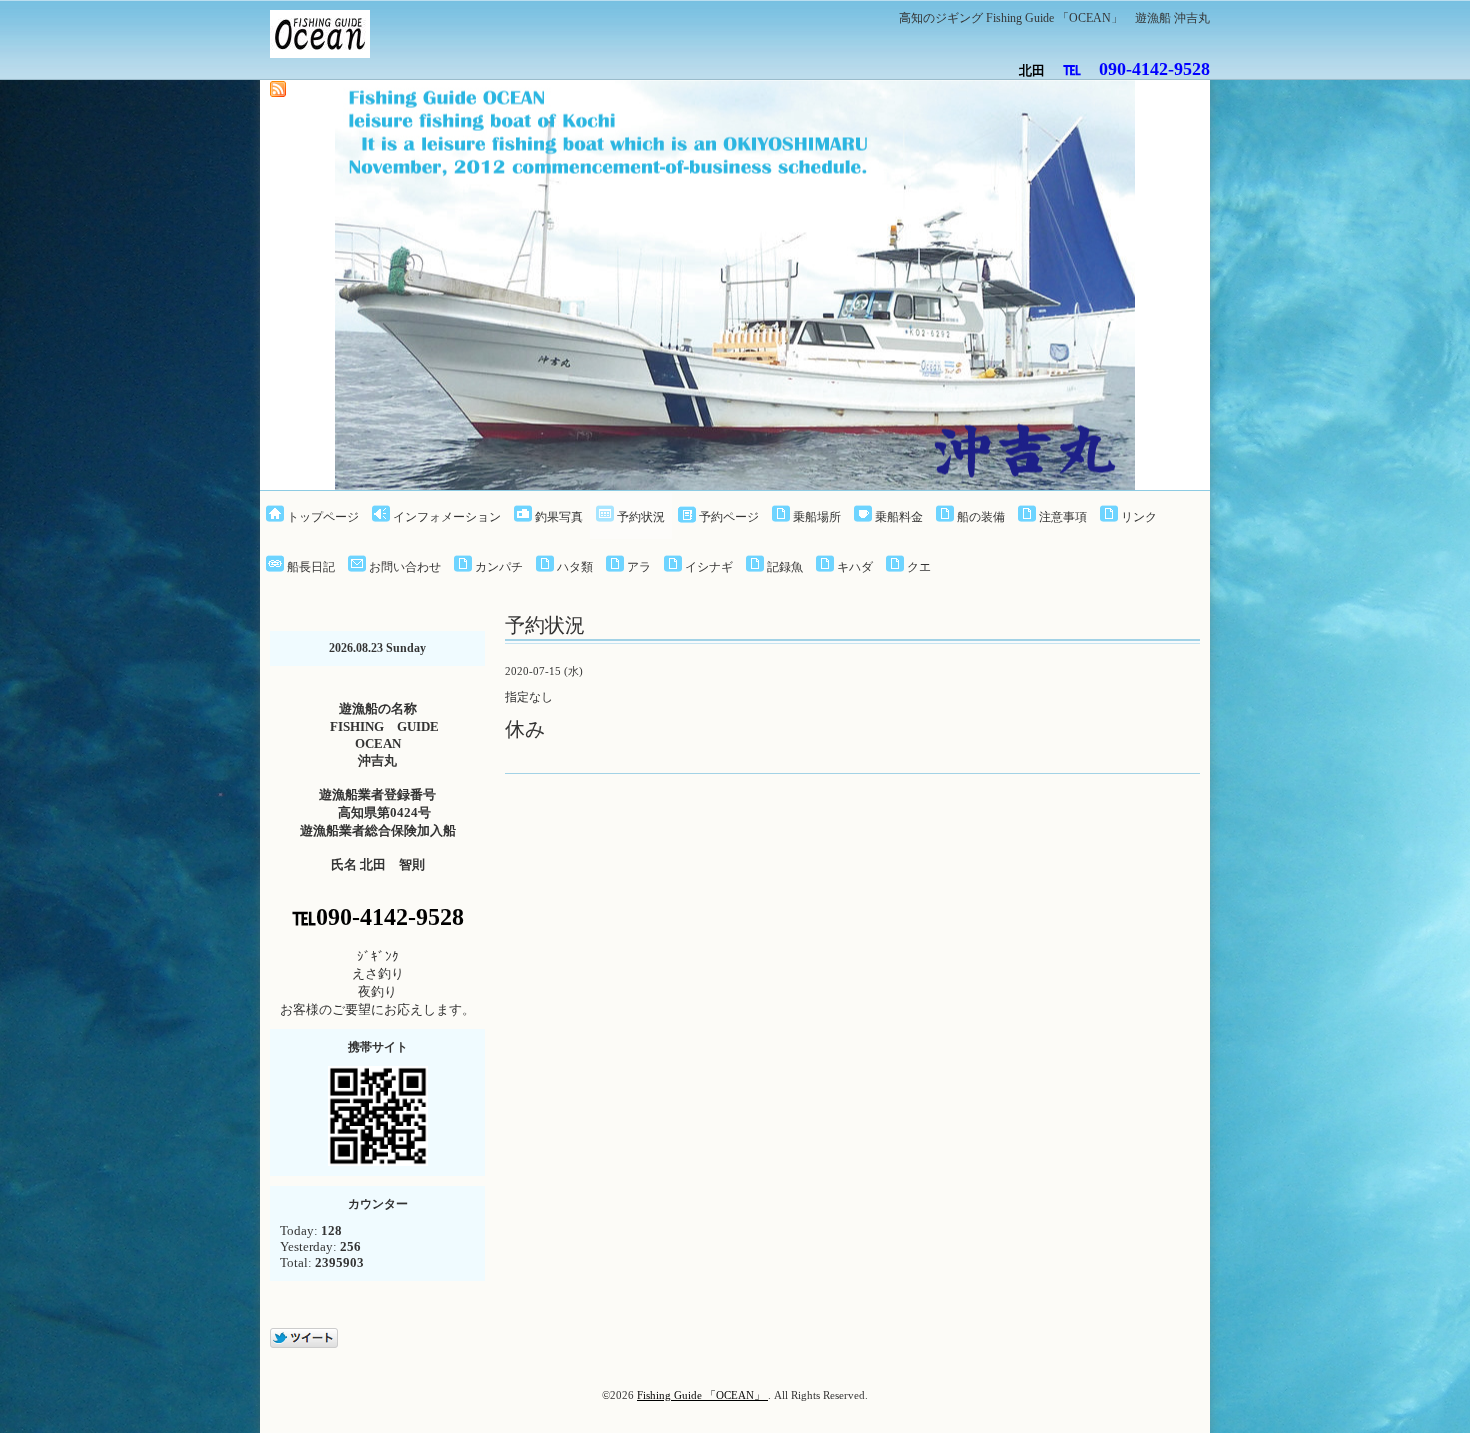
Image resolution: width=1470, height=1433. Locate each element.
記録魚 (785, 567)
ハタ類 (575, 567)
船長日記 (311, 567)
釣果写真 (559, 517)
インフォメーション (447, 517)
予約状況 (641, 517)
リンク (1139, 517)
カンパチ (499, 567)
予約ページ (729, 517)
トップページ (323, 517)
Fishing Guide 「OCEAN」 (702, 1395)
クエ (919, 567)
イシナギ (709, 567)
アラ (639, 567)
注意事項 (1063, 517)
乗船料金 (899, 517)
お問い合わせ (405, 567)
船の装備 (981, 517)
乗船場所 (817, 517)
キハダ (855, 567)
